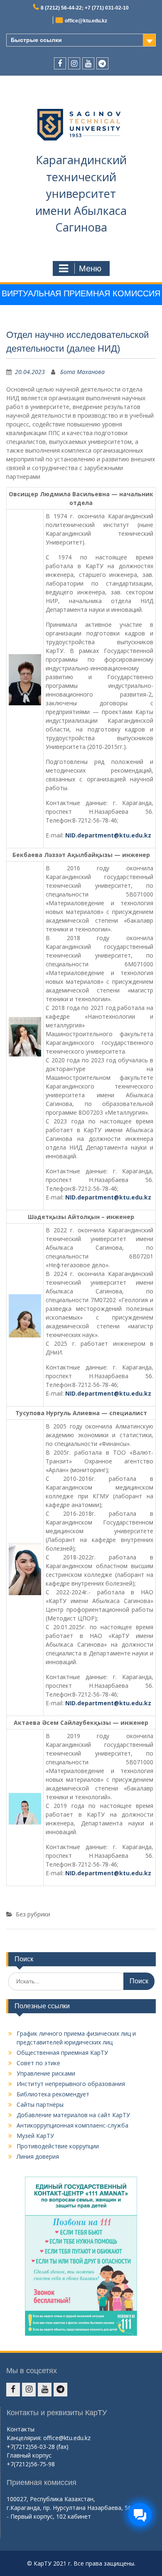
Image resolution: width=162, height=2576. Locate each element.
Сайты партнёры (40, 2104)
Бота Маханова (82, 372)
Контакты (21, 2429)
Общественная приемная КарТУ (62, 2053)
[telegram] (102, 63)
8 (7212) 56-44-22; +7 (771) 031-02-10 (85, 8)
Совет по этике (38, 2063)
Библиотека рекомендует (53, 2094)
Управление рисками (46, 2073)
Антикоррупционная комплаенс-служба (72, 2125)
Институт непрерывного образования (71, 2084)
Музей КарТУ (35, 2136)
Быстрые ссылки (36, 40)
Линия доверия (38, 2156)
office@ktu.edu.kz (86, 21)
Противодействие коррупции (58, 2146)
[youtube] (88, 63)
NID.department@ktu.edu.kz (108, 835)
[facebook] (60, 63)
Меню (90, 268)
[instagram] (74, 63)
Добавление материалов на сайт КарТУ (73, 2115)
